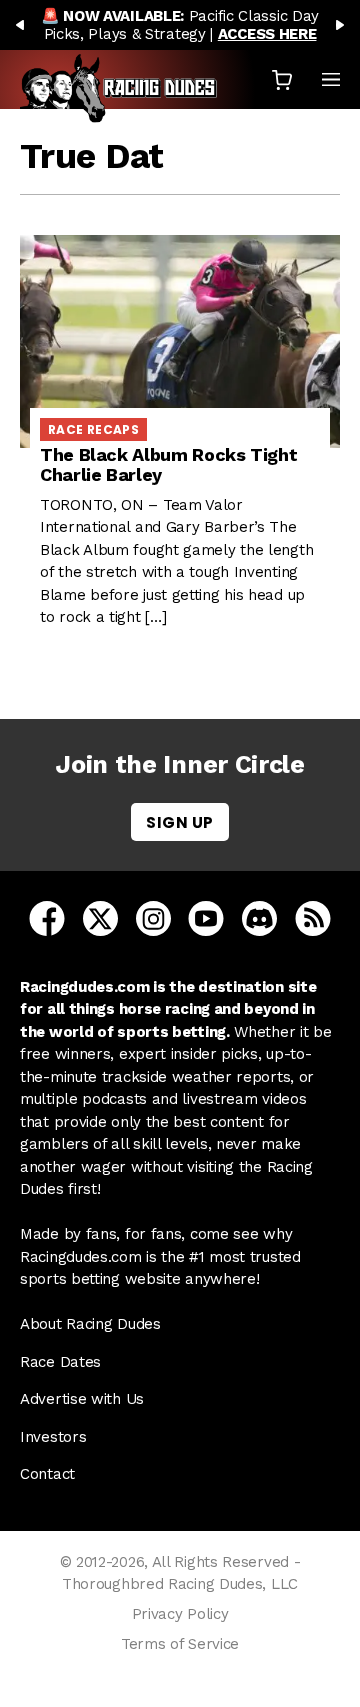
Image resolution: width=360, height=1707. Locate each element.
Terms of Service (180, 1644)
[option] (180, 25)
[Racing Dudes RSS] (313, 917)
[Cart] (282, 79)
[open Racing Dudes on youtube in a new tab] (206, 917)
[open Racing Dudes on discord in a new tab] (259, 917)
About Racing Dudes (90, 1324)
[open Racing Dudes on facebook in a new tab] (47, 917)
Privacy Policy (180, 1614)
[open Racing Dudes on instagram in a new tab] (153, 917)
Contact (47, 1474)
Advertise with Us (82, 1399)
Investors (53, 1437)
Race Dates (60, 1362)
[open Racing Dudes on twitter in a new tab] (100, 917)
